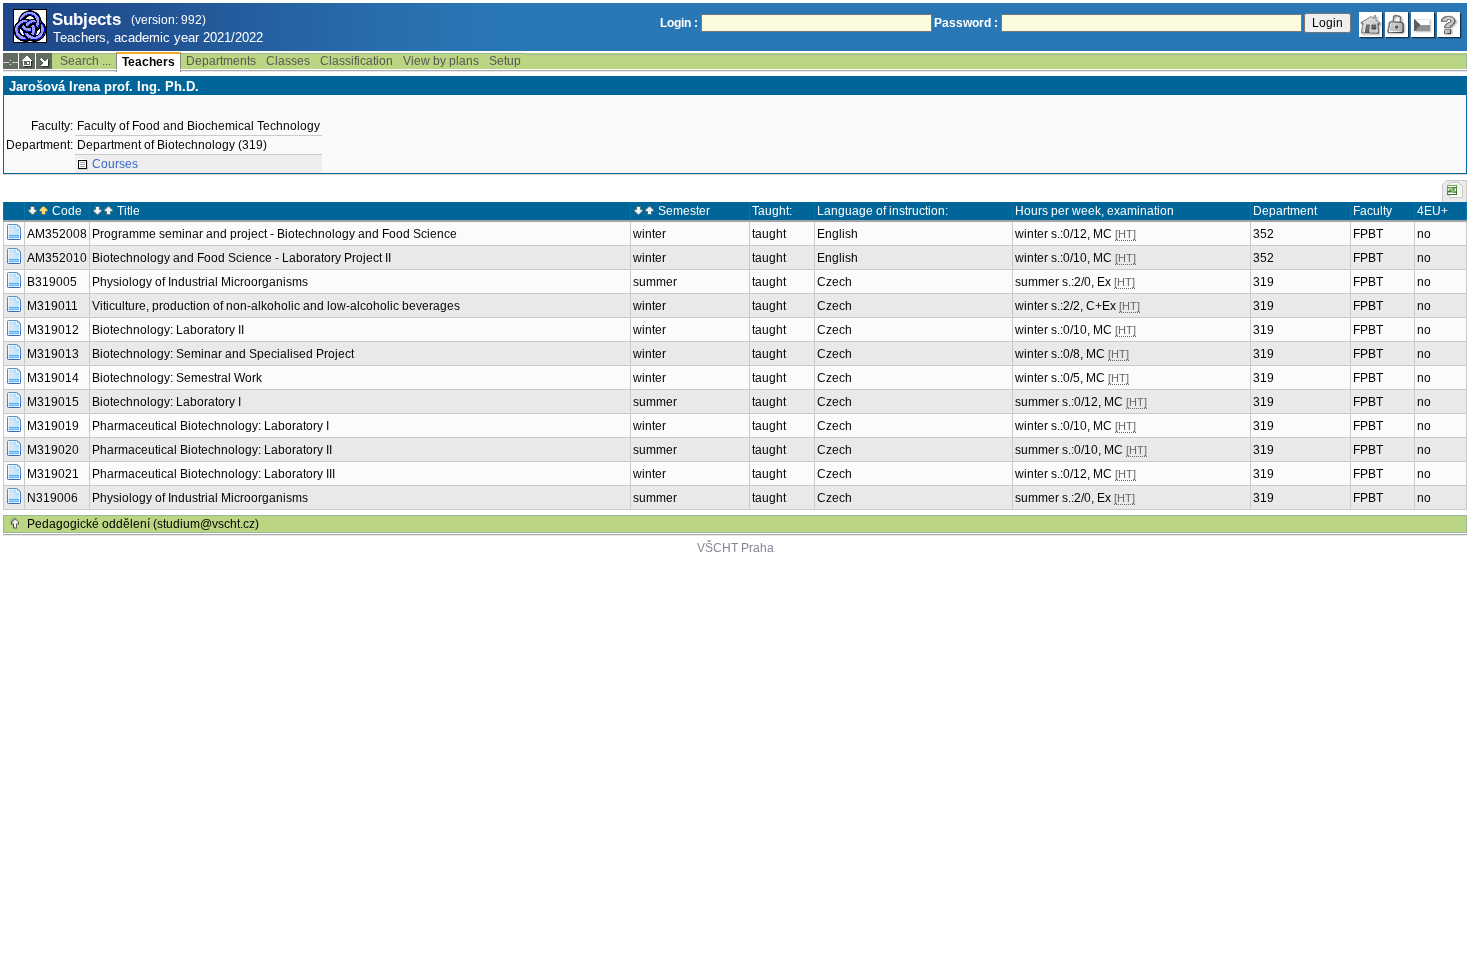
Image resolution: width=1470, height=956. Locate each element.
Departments (221, 61)
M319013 (53, 354)
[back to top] (15, 524)
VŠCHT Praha (735, 548)
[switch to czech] (1423, 25)
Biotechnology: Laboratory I (166, 402)
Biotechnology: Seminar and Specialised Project (223, 354)
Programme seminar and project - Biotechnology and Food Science (274, 234)
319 (1263, 282)
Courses (115, 164)
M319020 (53, 450)
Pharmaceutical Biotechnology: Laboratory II (212, 450)
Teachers (148, 62)
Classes (288, 61)
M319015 (53, 402)
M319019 (53, 426)
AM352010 (57, 258)
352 (1263, 234)
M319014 (53, 378)
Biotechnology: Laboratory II (168, 330)
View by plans (441, 61)
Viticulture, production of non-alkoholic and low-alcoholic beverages (276, 306)
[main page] (1371, 25)
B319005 (52, 282)
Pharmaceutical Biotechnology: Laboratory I (210, 426)
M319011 (52, 306)
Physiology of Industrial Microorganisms (200, 282)
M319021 (53, 474)
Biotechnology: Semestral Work (177, 378)
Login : (679, 23)
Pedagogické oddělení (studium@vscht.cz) (143, 524)
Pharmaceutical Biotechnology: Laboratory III (213, 474)
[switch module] (44, 61)
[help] (1449, 25)
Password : (966, 23)
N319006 (52, 498)
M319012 (53, 330)
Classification (356, 61)
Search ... (85, 61)
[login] (1397, 25)
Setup (505, 61)
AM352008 (57, 234)
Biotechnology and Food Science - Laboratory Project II (241, 258)
